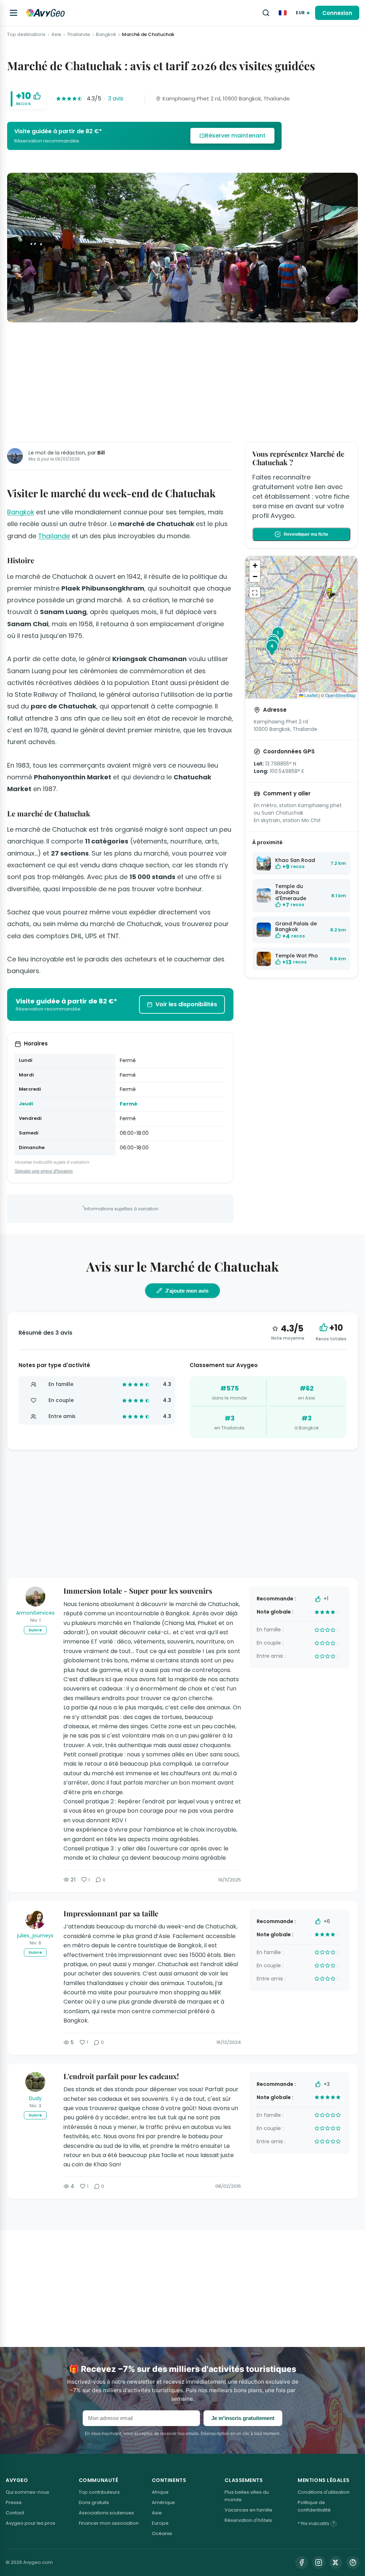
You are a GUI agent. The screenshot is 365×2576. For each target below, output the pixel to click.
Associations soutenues (106, 2513)
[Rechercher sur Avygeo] (266, 13)
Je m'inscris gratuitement (243, 2418)
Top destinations (26, 35)
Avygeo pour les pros (30, 2523)
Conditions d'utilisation (324, 2492)
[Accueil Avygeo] (45, 13)
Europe (160, 2523)
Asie (56, 35)
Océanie (162, 2533)
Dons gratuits (94, 2502)
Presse (14, 2502)
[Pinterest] (353, 2562)
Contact (15, 2513)
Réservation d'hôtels (248, 2520)
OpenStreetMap (340, 695)
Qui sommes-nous (27, 2492)
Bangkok (106, 35)
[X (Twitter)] (336, 2562)
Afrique (160, 2492)
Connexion (337, 13)
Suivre (35, 1630)
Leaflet (310, 695)
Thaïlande (79, 35)
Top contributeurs (99, 2492)
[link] (144, 136)
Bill (101, 453)
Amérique (163, 2502)
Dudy (35, 2098)
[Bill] (15, 456)
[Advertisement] (182, 381)
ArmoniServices (35, 1613)
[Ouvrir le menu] (14, 13)
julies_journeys (35, 1936)
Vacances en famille (248, 2510)
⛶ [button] (255, 592)
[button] (332, 594)
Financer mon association (109, 2523)
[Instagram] (319, 2562)
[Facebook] (302, 2562)
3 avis (116, 98)
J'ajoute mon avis (187, 1291)
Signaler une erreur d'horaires (44, 1171)
